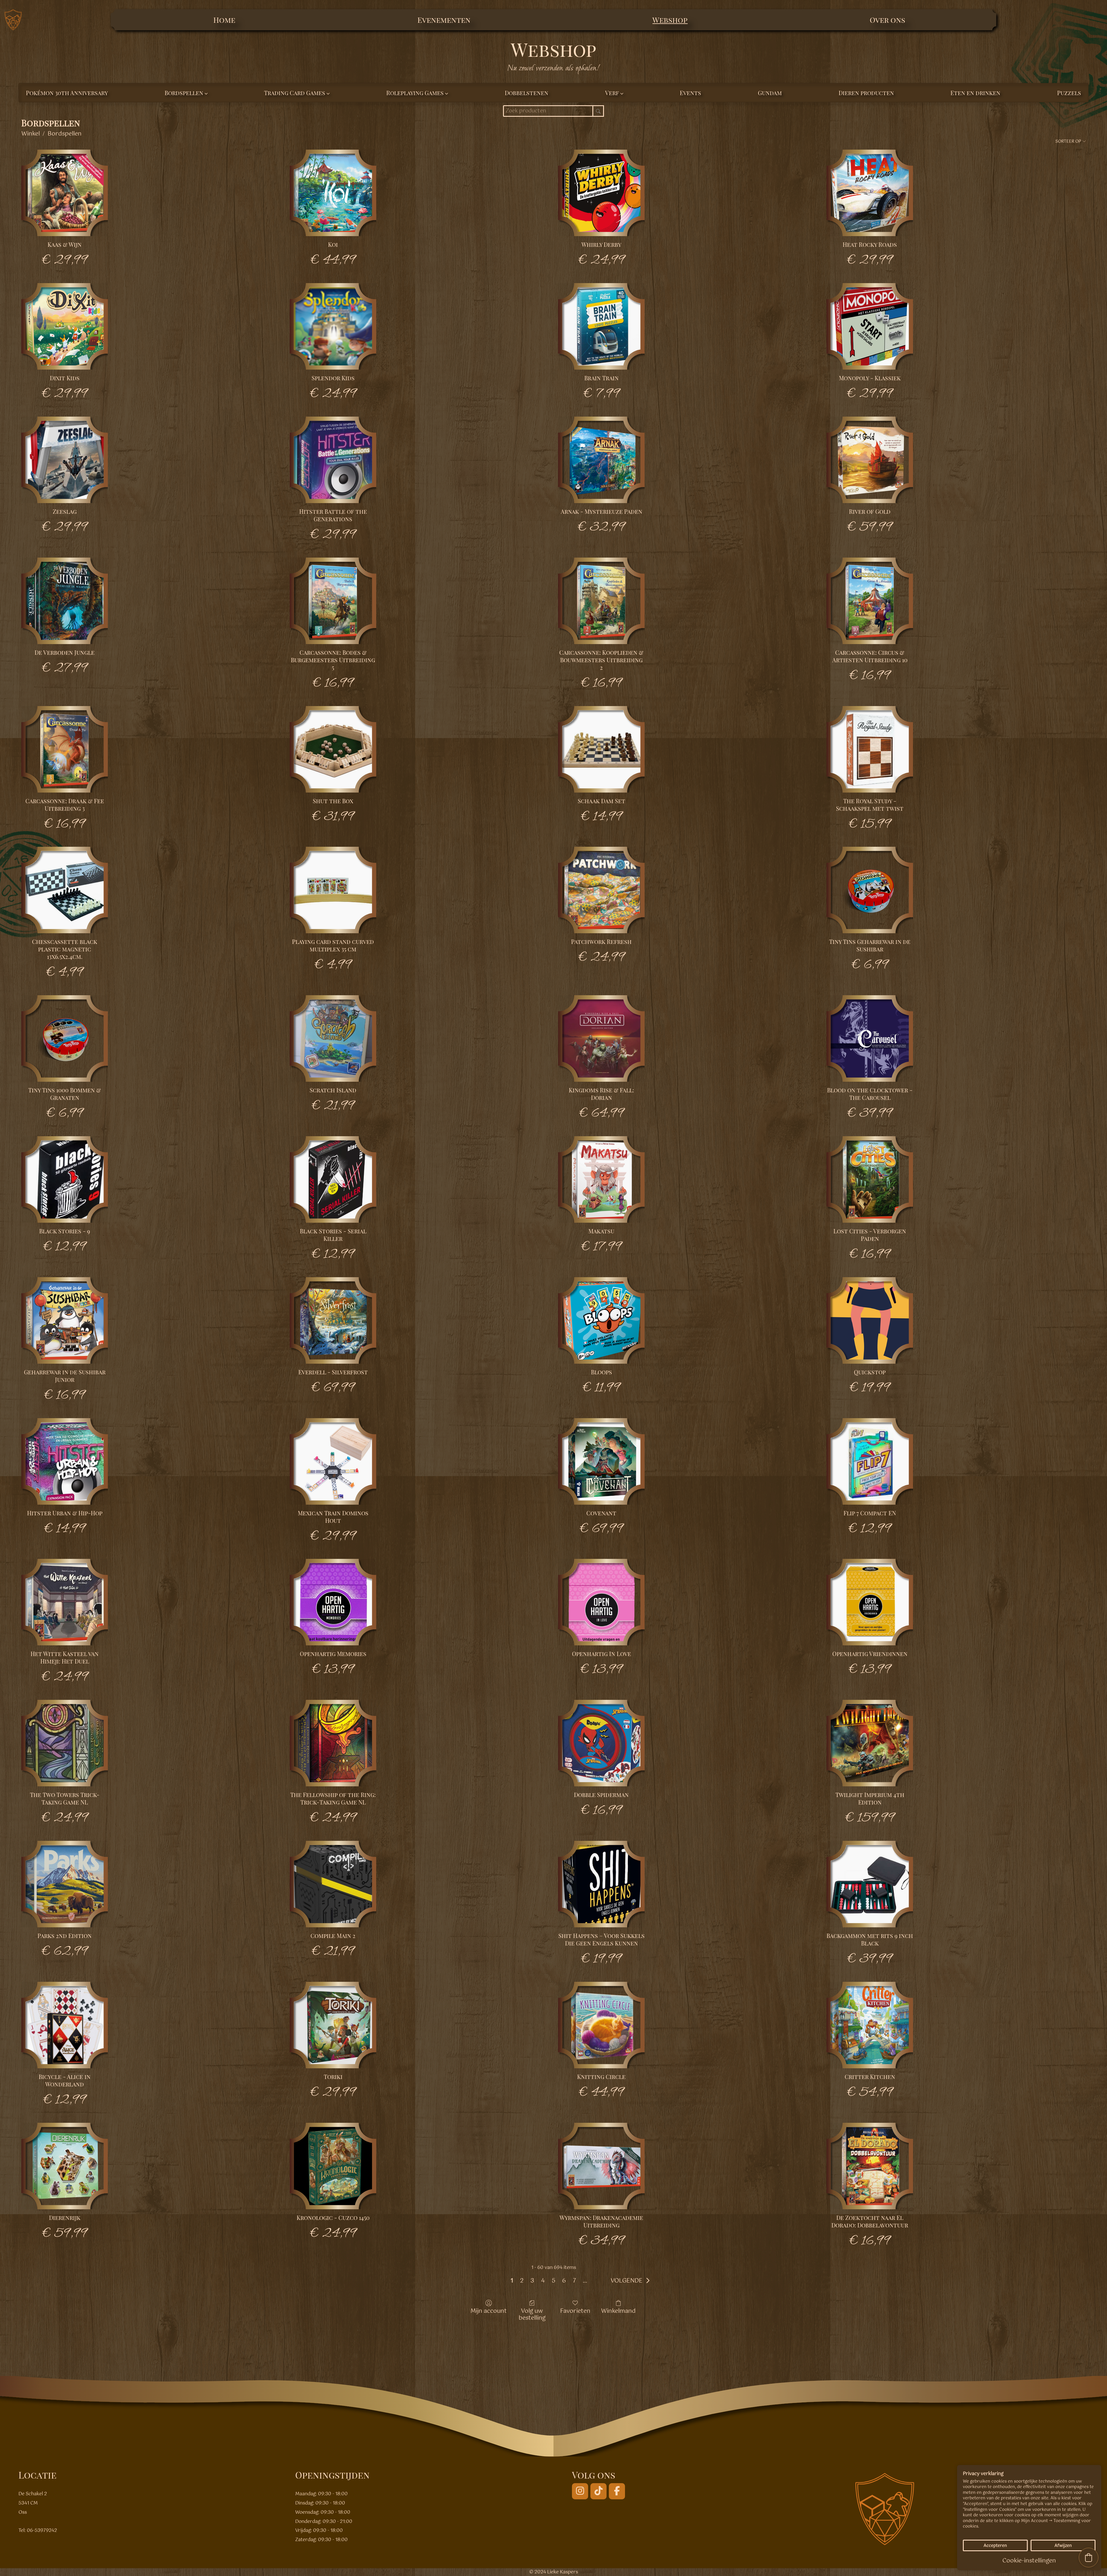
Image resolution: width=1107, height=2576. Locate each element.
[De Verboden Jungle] (65, 601)
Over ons (887, 20)
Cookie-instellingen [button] (1029, 2561)
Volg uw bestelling (532, 2314)
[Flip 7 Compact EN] (870, 1461)
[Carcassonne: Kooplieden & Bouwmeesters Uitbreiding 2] (601, 601)
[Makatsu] (601, 1179)
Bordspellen (65, 134)
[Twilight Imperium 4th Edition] (870, 1743)
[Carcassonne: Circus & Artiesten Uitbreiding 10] (870, 601)
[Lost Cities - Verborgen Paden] (870, 1179)
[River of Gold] (870, 460)
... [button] (585, 2281)
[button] (632, 2281)
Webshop (670, 20)
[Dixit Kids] (65, 326)
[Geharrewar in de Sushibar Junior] (65, 1320)
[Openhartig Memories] (333, 1602)
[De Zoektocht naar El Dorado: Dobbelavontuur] (870, 2166)
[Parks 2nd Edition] (65, 1884)
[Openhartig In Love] (601, 1602)
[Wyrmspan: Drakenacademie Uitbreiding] (601, 2166)
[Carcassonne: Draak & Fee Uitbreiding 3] (65, 749)
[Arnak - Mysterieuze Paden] (601, 460)
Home (224, 20)
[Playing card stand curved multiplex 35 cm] (333, 890)
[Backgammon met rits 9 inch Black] (870, 1884)
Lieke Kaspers (563, 2572)
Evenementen (444, 20)
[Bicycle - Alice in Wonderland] (65, 2025)
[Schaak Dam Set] (601, 749)
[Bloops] (601, 1320)
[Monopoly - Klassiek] (870, 326)
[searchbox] (553, 111)
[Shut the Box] (333, 749)
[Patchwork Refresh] (601, 890)
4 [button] (543, 2281)
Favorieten (575, 2311)
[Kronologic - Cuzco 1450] (333, 2166)
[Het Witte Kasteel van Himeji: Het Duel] (65, 1602)
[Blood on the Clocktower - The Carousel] (870, 1038)
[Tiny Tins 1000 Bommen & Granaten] (65, 1038)
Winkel (31, 134)
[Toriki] (333, 2025)
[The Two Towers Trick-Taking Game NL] (65, 1743)
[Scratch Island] (333, 1038)
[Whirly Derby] (601, 193)
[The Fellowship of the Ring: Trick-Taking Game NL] (333, 1743)
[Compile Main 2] (333, 1884)
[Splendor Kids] (333, 326)
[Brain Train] (601, 326)
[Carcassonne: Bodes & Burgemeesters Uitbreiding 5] (333, 601)
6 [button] (564, 2281)
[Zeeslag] (65, 460)
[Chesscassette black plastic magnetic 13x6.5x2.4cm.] (65, 890)
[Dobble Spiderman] (601, 1743)
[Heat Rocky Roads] (870, 193)
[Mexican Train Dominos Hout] (333, 1461)
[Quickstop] (870, 1320)
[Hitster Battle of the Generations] (333, 460)
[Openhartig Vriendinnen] (870, 1602)
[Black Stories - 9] (65, 1179)
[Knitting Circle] (601, 2025)
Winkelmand (618, 2311)
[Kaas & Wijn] (65, 193)
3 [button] (532, 2281)
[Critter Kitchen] (870, 2025)
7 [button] (574, 2281)
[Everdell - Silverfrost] (333, 1320)
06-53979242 (42, 2531)
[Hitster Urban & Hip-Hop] (65, 1461)
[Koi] (333, 193)
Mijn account (489, 2311)
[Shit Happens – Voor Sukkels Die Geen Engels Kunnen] (601, 1884)
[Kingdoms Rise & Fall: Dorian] (601, 1038)
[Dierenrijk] (65, 2166)
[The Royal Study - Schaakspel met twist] (870, 749)
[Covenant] (601, 1461)
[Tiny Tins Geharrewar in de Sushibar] (870, 890)
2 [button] (522, 2281)
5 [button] (553, 2281)
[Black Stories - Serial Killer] (333, 1179)
